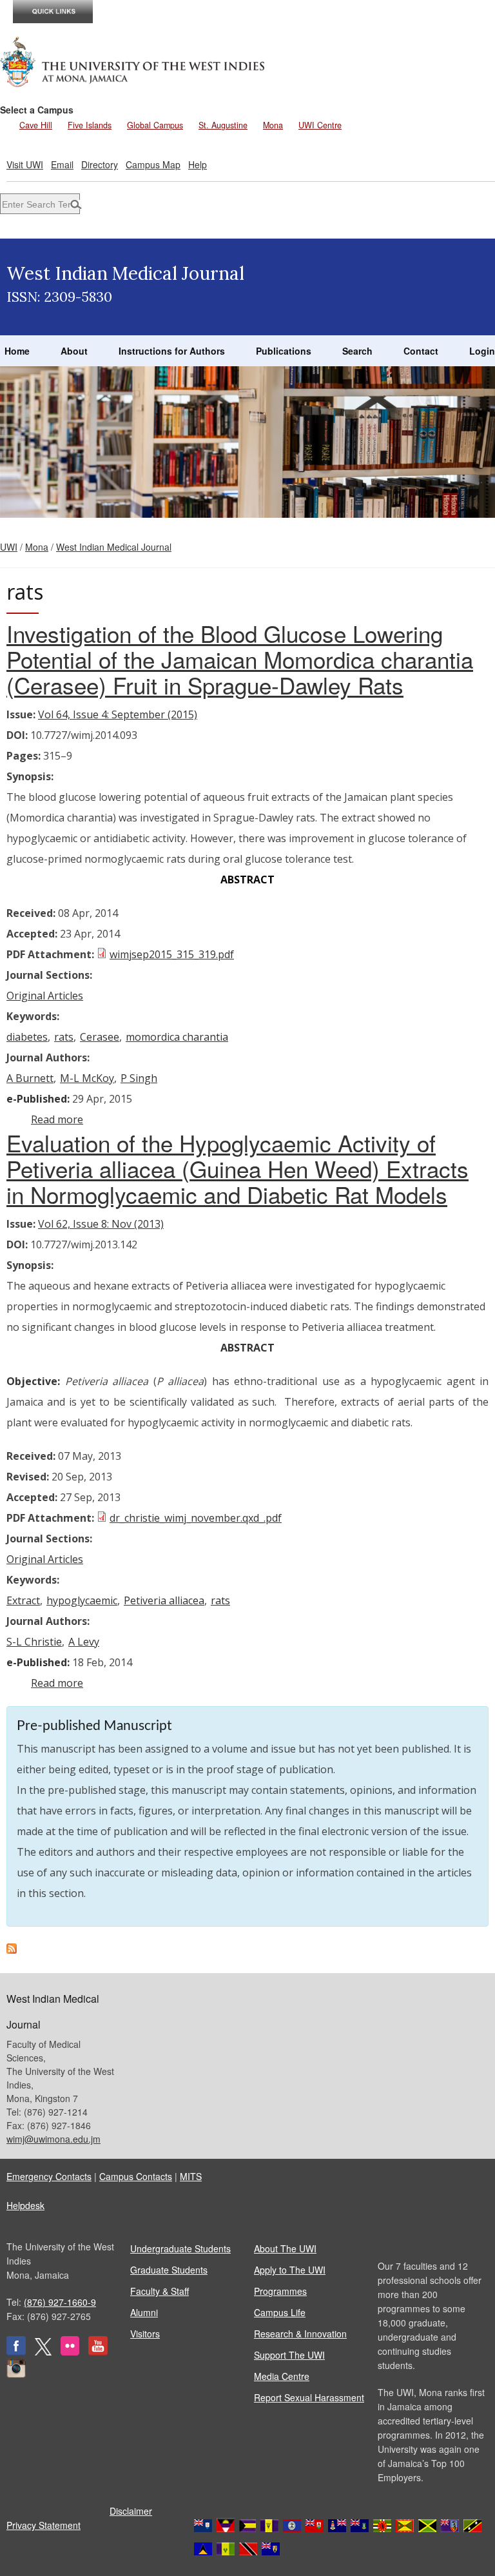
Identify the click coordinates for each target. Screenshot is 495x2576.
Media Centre (282, 2376)
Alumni (144, 2312)
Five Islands (90, 125)
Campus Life (280, 2312)
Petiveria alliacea (164, 1600)
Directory (100, 164)
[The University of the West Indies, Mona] (133, 61)
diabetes (27, 1037)
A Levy (84, 1642)
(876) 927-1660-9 (60, 2302)
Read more (57, 1119)
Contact (421, 351)
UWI (9, 547)
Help (198, 164)
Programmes (280, 2291)
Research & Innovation (300, 2334)
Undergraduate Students (180, 2248)
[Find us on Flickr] (70, 2352)
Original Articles (45, 996)
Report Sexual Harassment (309, 2397)
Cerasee (100, 1037)
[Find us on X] (43, 2352)
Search (357, 351)
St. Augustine (223, 125)
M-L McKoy (87, 1078)
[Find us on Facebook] (16, 2352)
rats (64, 1037)
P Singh (139, 1078)
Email (62, 164)
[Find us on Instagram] (16, 2374)
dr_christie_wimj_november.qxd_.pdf (196, 1518)
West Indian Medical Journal (114, 547)
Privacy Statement (44, 2525)
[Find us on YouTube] (98, 2352)
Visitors (145, 2334)
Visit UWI (25, 164)
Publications (284, 351)
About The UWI (285, 2248)
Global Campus (155, 125)
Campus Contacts (136, 2176)
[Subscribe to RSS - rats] (12, 1950)
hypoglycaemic (82, 1600)
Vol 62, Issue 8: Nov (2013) (101, 1224)
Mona (273, 125)
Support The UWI (289, 2355)
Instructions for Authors (172, 351)
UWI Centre (320, 125)
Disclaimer (131, 2511)
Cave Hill (36, 125)
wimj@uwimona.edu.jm (53, 2139)
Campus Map (153, 164)
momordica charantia (177, 1037)
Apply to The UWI (290, 2270)
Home (17, 351)
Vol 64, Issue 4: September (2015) (118, 714)
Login (482, 351)
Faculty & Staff (160, 2291)
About (74, 351)
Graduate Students (169, 2270)
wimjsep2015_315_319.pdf (172, 954)
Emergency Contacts (49, 2176)
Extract (23, 1600)
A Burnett (30, 1078)
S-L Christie (34, 1642)
